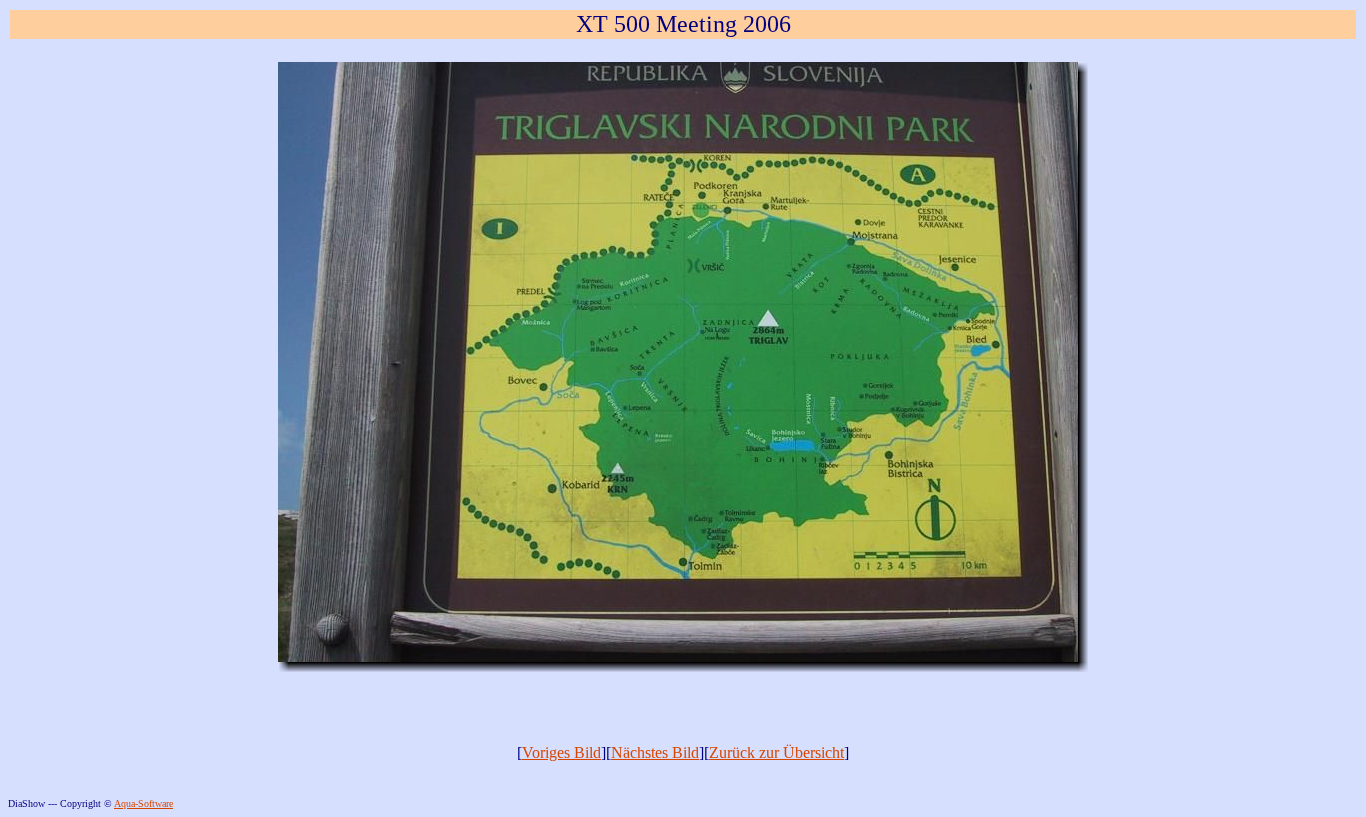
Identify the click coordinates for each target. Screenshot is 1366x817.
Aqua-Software (143, 803)
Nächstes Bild (655, 752)
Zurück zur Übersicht (776, 752)
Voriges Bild (561, 752)
